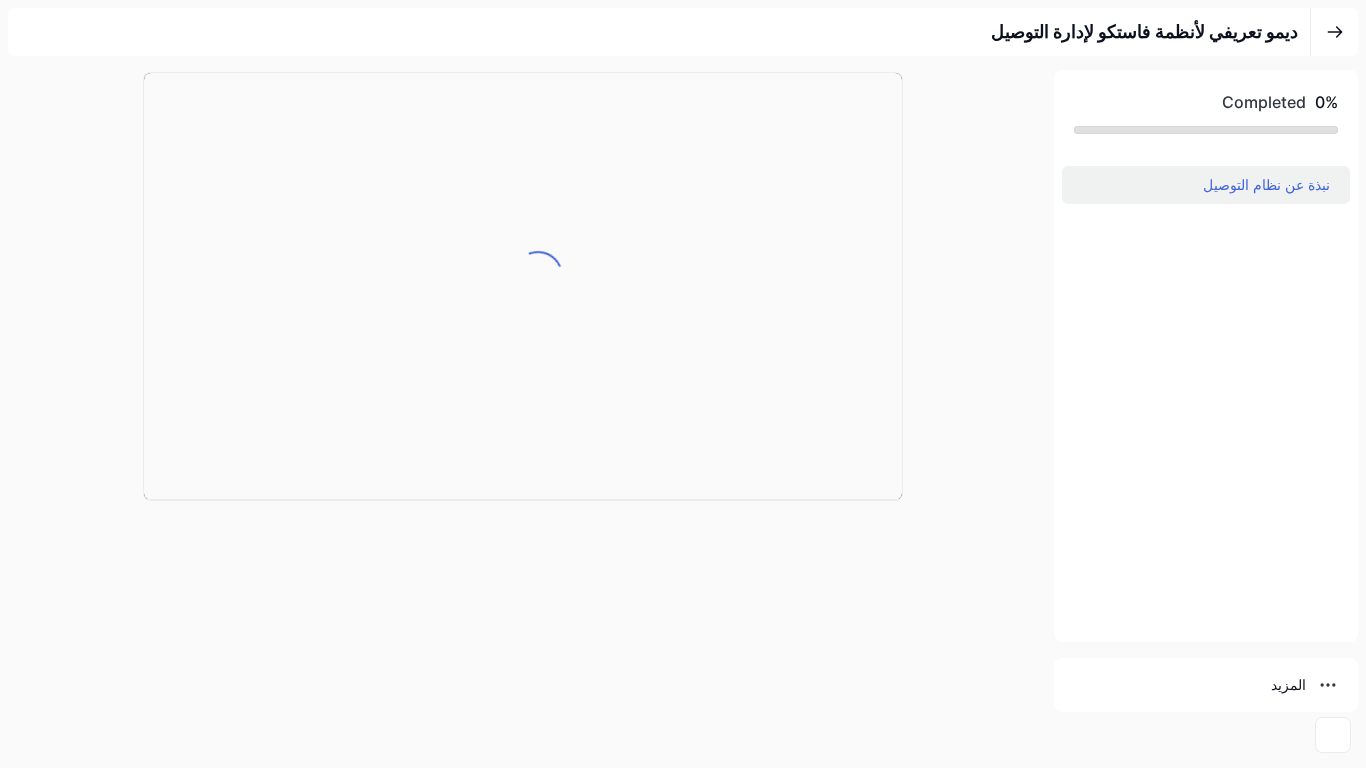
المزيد (1288, 684)
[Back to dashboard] (1335, 32)
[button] (1206, 185)
